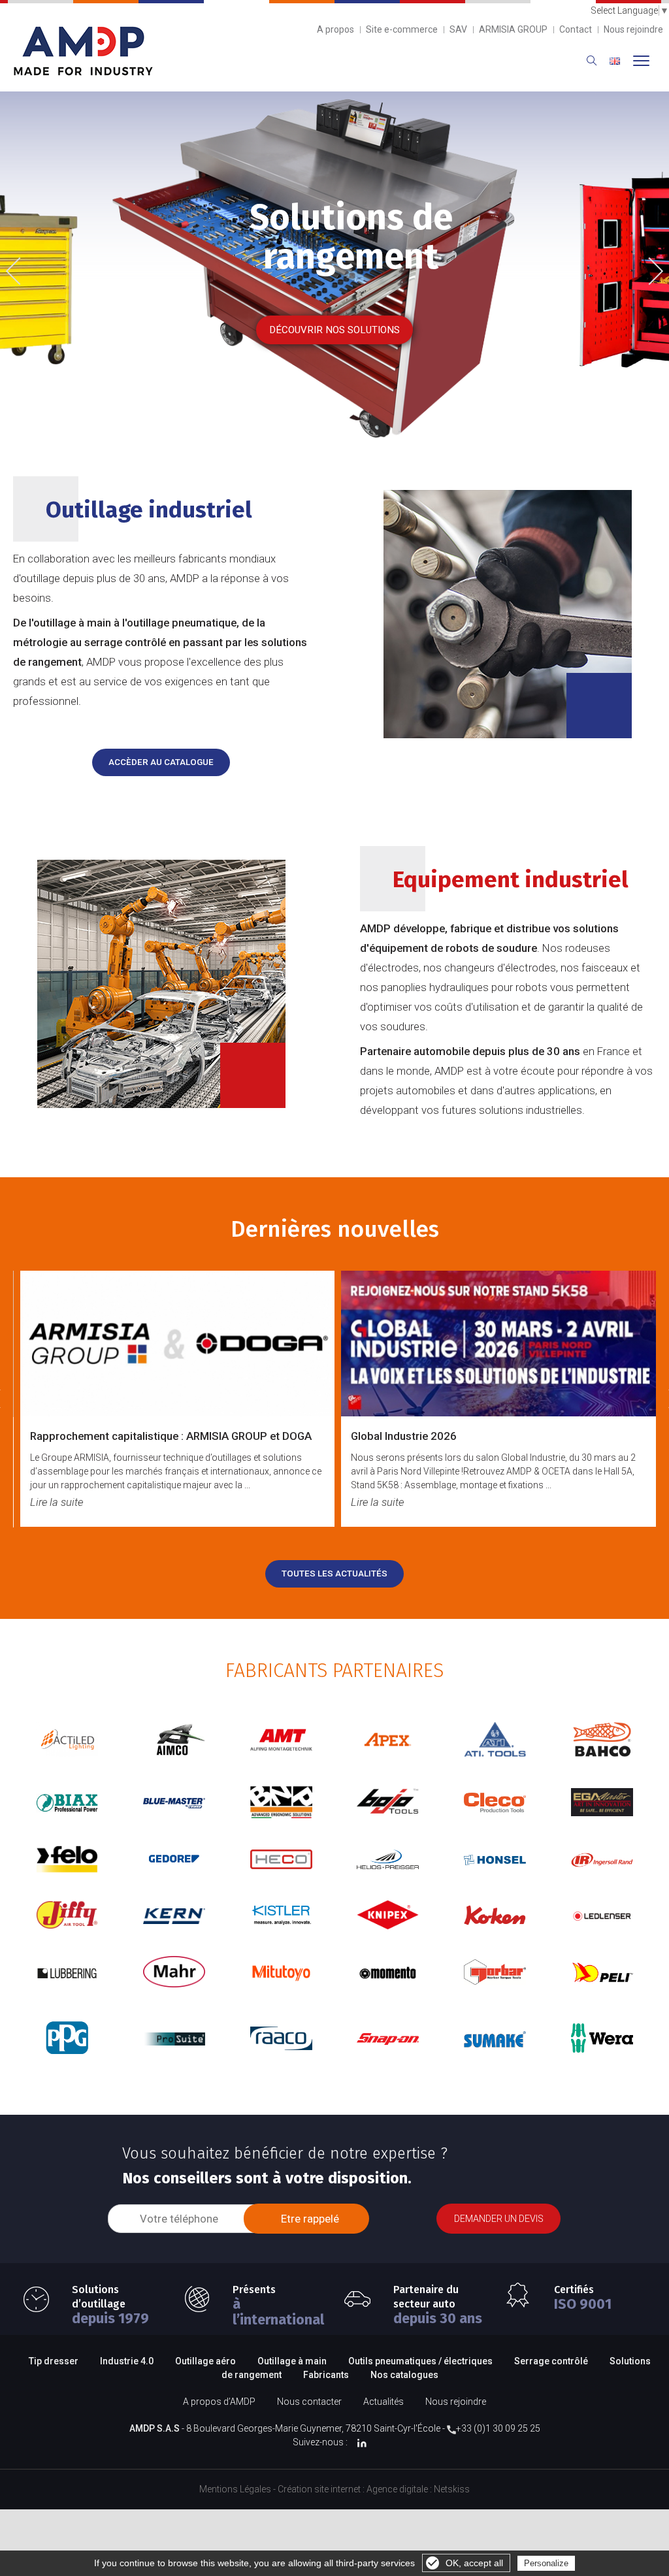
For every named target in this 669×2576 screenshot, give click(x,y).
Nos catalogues (404, 2375)
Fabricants (326, 2375)
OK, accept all (474, 2563)
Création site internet (319, 2489)
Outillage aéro (205, 2361)
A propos (335, 29)
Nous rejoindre (633, 29)
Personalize (546, 2563)
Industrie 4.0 (127, 2361)
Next (650, 269)
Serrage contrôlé (552, 2361)
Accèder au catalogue (161, 762)
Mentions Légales (235, 2489)
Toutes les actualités (334, 1573)
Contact (576, 29)
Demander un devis (499, 2219)
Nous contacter (309, 2402)
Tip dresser (54, 2361)
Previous (23, 272)
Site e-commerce (402, 29)
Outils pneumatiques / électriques (420, 2361)
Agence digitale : (400, 2489)
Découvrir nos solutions (334, 330)
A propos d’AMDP (219, 2402)
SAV (458, 29)
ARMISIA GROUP (513, 29)
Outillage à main (292, 2361)
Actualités (383, 2402)
